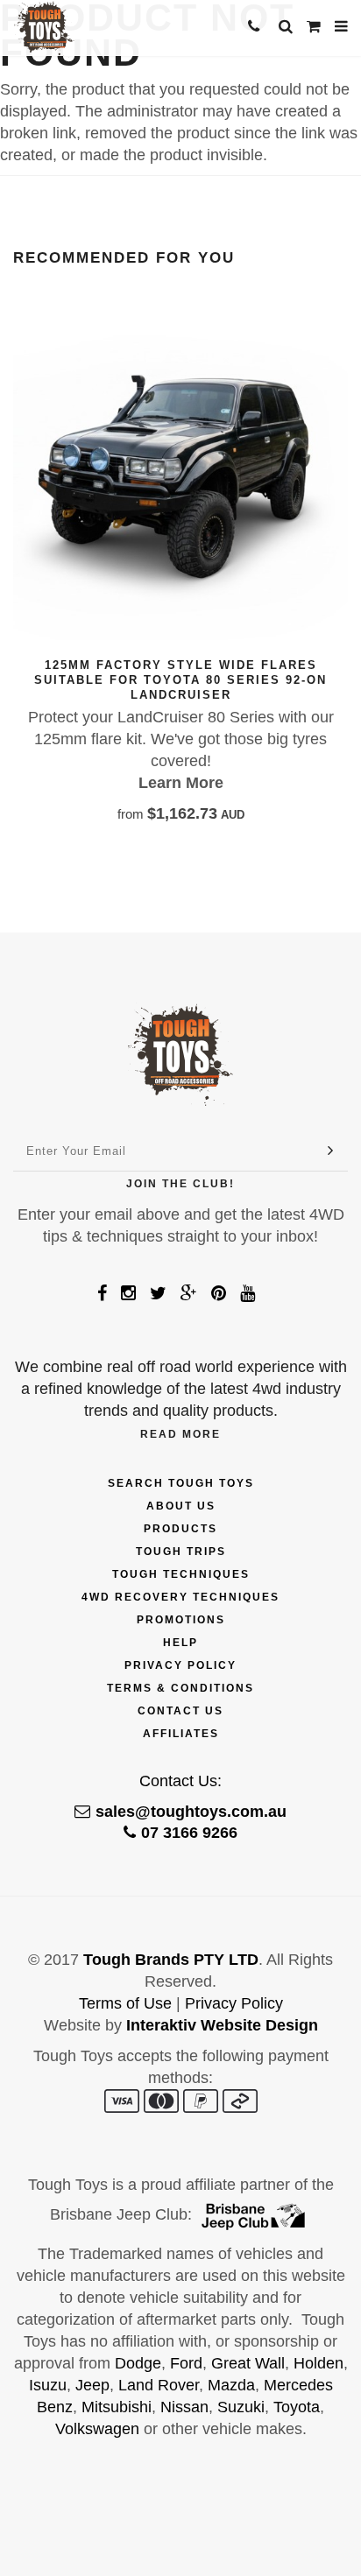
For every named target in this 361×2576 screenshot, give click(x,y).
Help (180, 1643)
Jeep (92, 2385)
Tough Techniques (181, 1574)
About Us (181, 1506)
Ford (186, 2363)
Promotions (181, 1620)
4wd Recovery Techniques (180, 1597)
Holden (319, 2363)
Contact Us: (180, 1781)
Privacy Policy (180, 1665)
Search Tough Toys (181, 1483)
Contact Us (180, 1711)
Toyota (297, 2407)
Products (180, 1529)
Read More (180, 1434)
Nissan (184, 2407)
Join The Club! (180, 1184)
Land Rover (159, 2385)
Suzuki (241, 2407)
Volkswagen (97, 2429)
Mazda (231, 2385)
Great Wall (248, 2363)
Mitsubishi (117, 2407)
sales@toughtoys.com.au (191, 1812)
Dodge (138, 2363)
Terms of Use (125, 2003)
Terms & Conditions (180, 1688)
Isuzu (48, 2385)
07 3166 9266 (189, 1833)
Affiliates (181, 1734)
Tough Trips (181, 1552)
